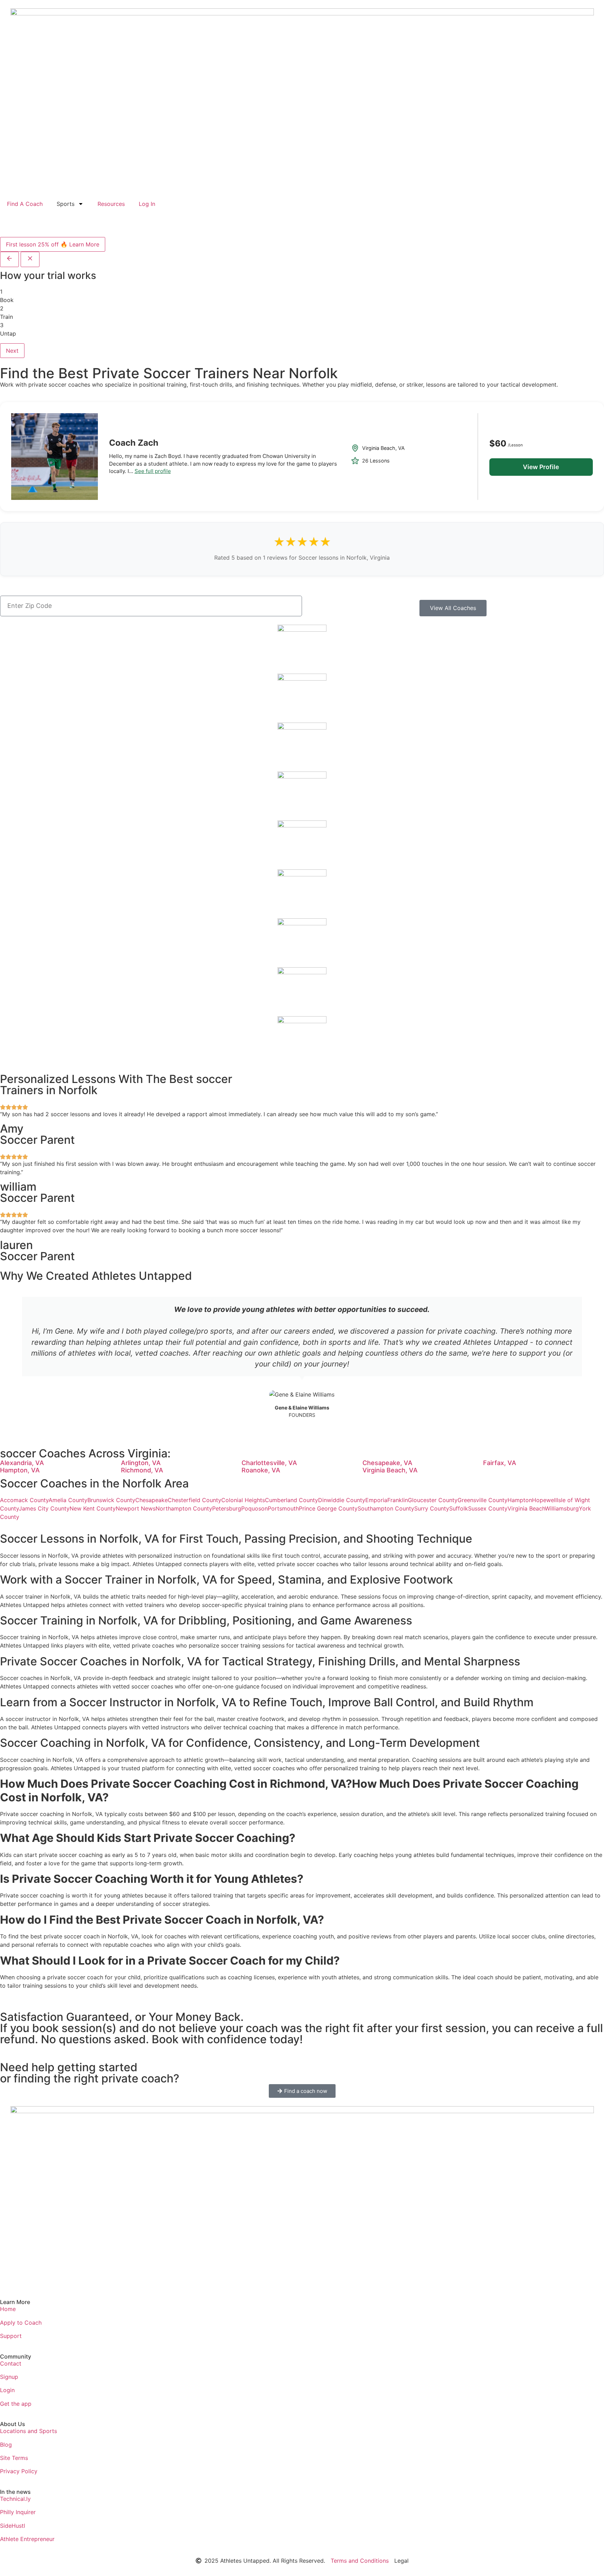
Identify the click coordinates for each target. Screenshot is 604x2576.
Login (7, 2390)
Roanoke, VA (261, 1470)
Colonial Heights (243, 1500)
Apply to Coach (21, 2323)
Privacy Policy (19, 2471)
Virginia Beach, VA (390, 1470)
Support (11, 2336)
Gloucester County (433, 1500)
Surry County (432, 1508)
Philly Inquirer (18, 2512)
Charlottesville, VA (269, 1463)
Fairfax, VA (500, 1463)
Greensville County (483, 1500)
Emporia (376, 1500)
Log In (147, 204)
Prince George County (328, 1508)
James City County (44, 1508)
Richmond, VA (142, 1470)
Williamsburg (562, 1508)
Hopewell (544, 1500)
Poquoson (254, 1508)
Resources (111, 204)
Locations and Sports (28, 2431)
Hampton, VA (20, 1470)
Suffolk (459, 1508)
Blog (6, 2445)
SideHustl (13, 2526)
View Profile (541, 467)
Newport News (136, 1508)
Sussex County (488, 1508)
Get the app (16, 2404)
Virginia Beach (526, 1508)
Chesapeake (152, 1500)
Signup (9, 2377)
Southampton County (386, 1508)
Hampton (520, 1500)
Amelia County (68, 1500)
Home (8, 2309)
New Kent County (93, 1508)
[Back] (9, 259)
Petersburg (227, 1508)
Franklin (398, 1500)
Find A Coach (25, 204)
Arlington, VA (141, 1463)
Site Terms (14, 2458)
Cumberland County (292, 1500)
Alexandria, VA (22, 1463)
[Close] (30, 259)
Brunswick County (111, 1500)
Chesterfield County (195, 1500)
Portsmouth (283, 1508)
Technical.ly (15, 2499)
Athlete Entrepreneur (27, 2539)
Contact (11, 2363)
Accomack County (24, 1500)
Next (12, 351)
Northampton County (184, 1508)
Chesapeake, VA (387, 1463)
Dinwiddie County (342, 1500)
